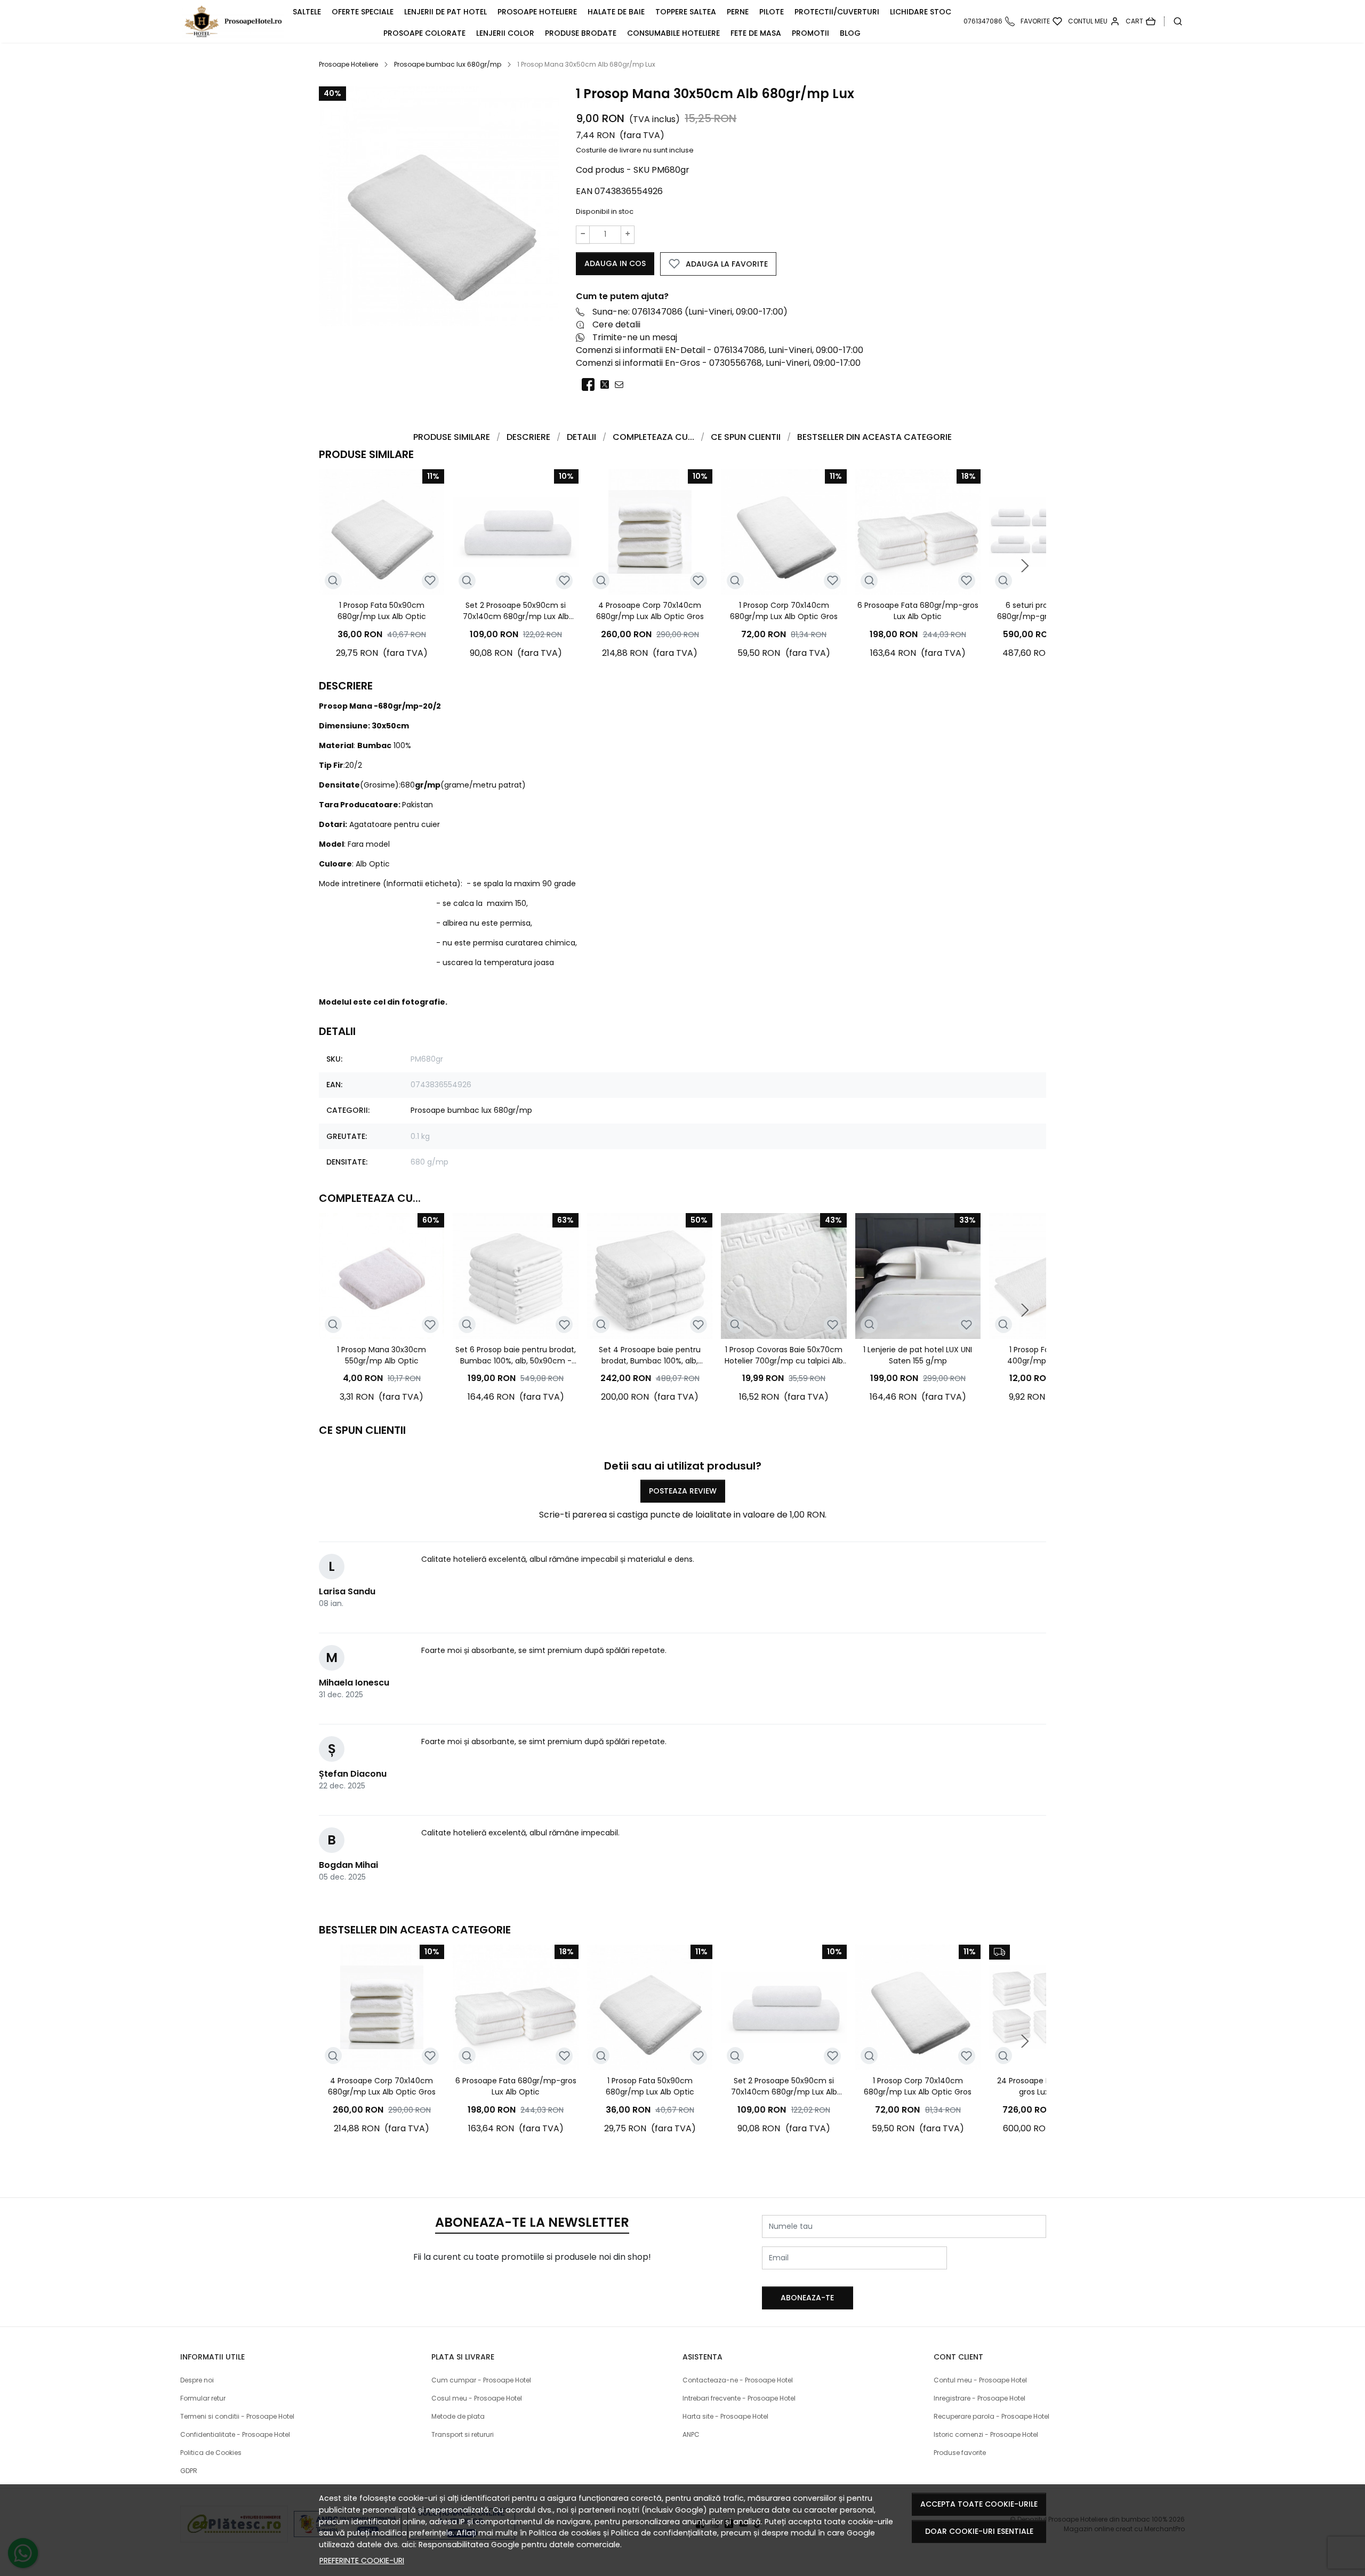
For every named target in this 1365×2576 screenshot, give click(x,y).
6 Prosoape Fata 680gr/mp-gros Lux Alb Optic (918, 611)
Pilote (772, 12)
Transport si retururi (463, 2434)
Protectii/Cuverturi (837, 12)
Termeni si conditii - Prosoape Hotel (237, 2416)
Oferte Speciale (363, 12)
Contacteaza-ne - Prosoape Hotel (738, 2380)
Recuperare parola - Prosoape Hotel (991, 2416)
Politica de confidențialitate (664, 2533)
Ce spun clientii (746, 437)
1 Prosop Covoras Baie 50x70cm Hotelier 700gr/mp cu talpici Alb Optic (784, 1355)
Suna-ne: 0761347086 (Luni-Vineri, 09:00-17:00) (690, 312)
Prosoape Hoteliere (537, 12)
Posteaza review (683, 1491)
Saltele (307, 12)
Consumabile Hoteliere (673, 33)
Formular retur (203, 2398)
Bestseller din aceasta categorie (874, 437)
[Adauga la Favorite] (430, 580)
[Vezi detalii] (333, 581)
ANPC (691, 2434)
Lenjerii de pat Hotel (445, 12)
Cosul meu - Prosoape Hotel (477, 2398)
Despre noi (197, 2380)
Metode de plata (458, 2416)
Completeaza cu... (653, 437)
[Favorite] (1041, 21)
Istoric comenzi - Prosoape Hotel (986, 2434)
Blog (850, 33)
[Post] (608, 385)
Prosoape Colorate (424, 33)
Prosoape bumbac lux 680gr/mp (448, 64)
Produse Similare (452, 437)
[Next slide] (1025, 566)
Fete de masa (756, 33)
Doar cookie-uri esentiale (979, 2531)
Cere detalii (616, 324)
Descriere (528, 437)
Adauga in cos (615, 263)
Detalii (581, 437)
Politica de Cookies (211, 2453)
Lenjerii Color (505, 33)
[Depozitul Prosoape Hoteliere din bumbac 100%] (235, 21)
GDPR (189, 2471)
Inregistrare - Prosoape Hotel (979, 2398)
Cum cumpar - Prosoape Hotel (481, 2380)
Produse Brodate (581, 33)
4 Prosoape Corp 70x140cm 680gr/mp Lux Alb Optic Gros (650, 611)
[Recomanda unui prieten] (622, 385)
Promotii (810, 33)
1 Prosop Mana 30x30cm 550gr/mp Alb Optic (382, 1355)
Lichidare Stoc (921, 12)
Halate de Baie (616, 12)
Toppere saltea (686, 12)
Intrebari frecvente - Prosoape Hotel (739, 2398)
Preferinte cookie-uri (362, 2561)
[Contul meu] (1094, 21)
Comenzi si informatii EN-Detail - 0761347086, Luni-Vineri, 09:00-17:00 (720, 350)
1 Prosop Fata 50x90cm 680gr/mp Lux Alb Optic (382, 611)
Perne (738, 12)
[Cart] (1141, 21)
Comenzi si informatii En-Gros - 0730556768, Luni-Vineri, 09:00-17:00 (718, 363)
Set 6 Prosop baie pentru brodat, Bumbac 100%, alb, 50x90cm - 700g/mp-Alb (516, 1355)
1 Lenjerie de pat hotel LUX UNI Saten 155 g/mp (918, 1355)
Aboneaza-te (807, 2298)
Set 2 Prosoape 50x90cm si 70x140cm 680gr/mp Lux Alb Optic (516, 611)
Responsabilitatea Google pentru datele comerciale (519, 2545)
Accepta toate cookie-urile (979, 2504)
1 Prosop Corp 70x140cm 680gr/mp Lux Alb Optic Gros (784, 611)
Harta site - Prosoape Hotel (725, 2416)
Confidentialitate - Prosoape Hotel (235, 2434)
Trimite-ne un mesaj (635, 337)
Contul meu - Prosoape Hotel (980, 2380)
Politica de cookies (565, 2533)
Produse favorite (960, 2453)
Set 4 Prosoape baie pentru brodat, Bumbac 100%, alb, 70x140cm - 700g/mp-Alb (650, 1355)
